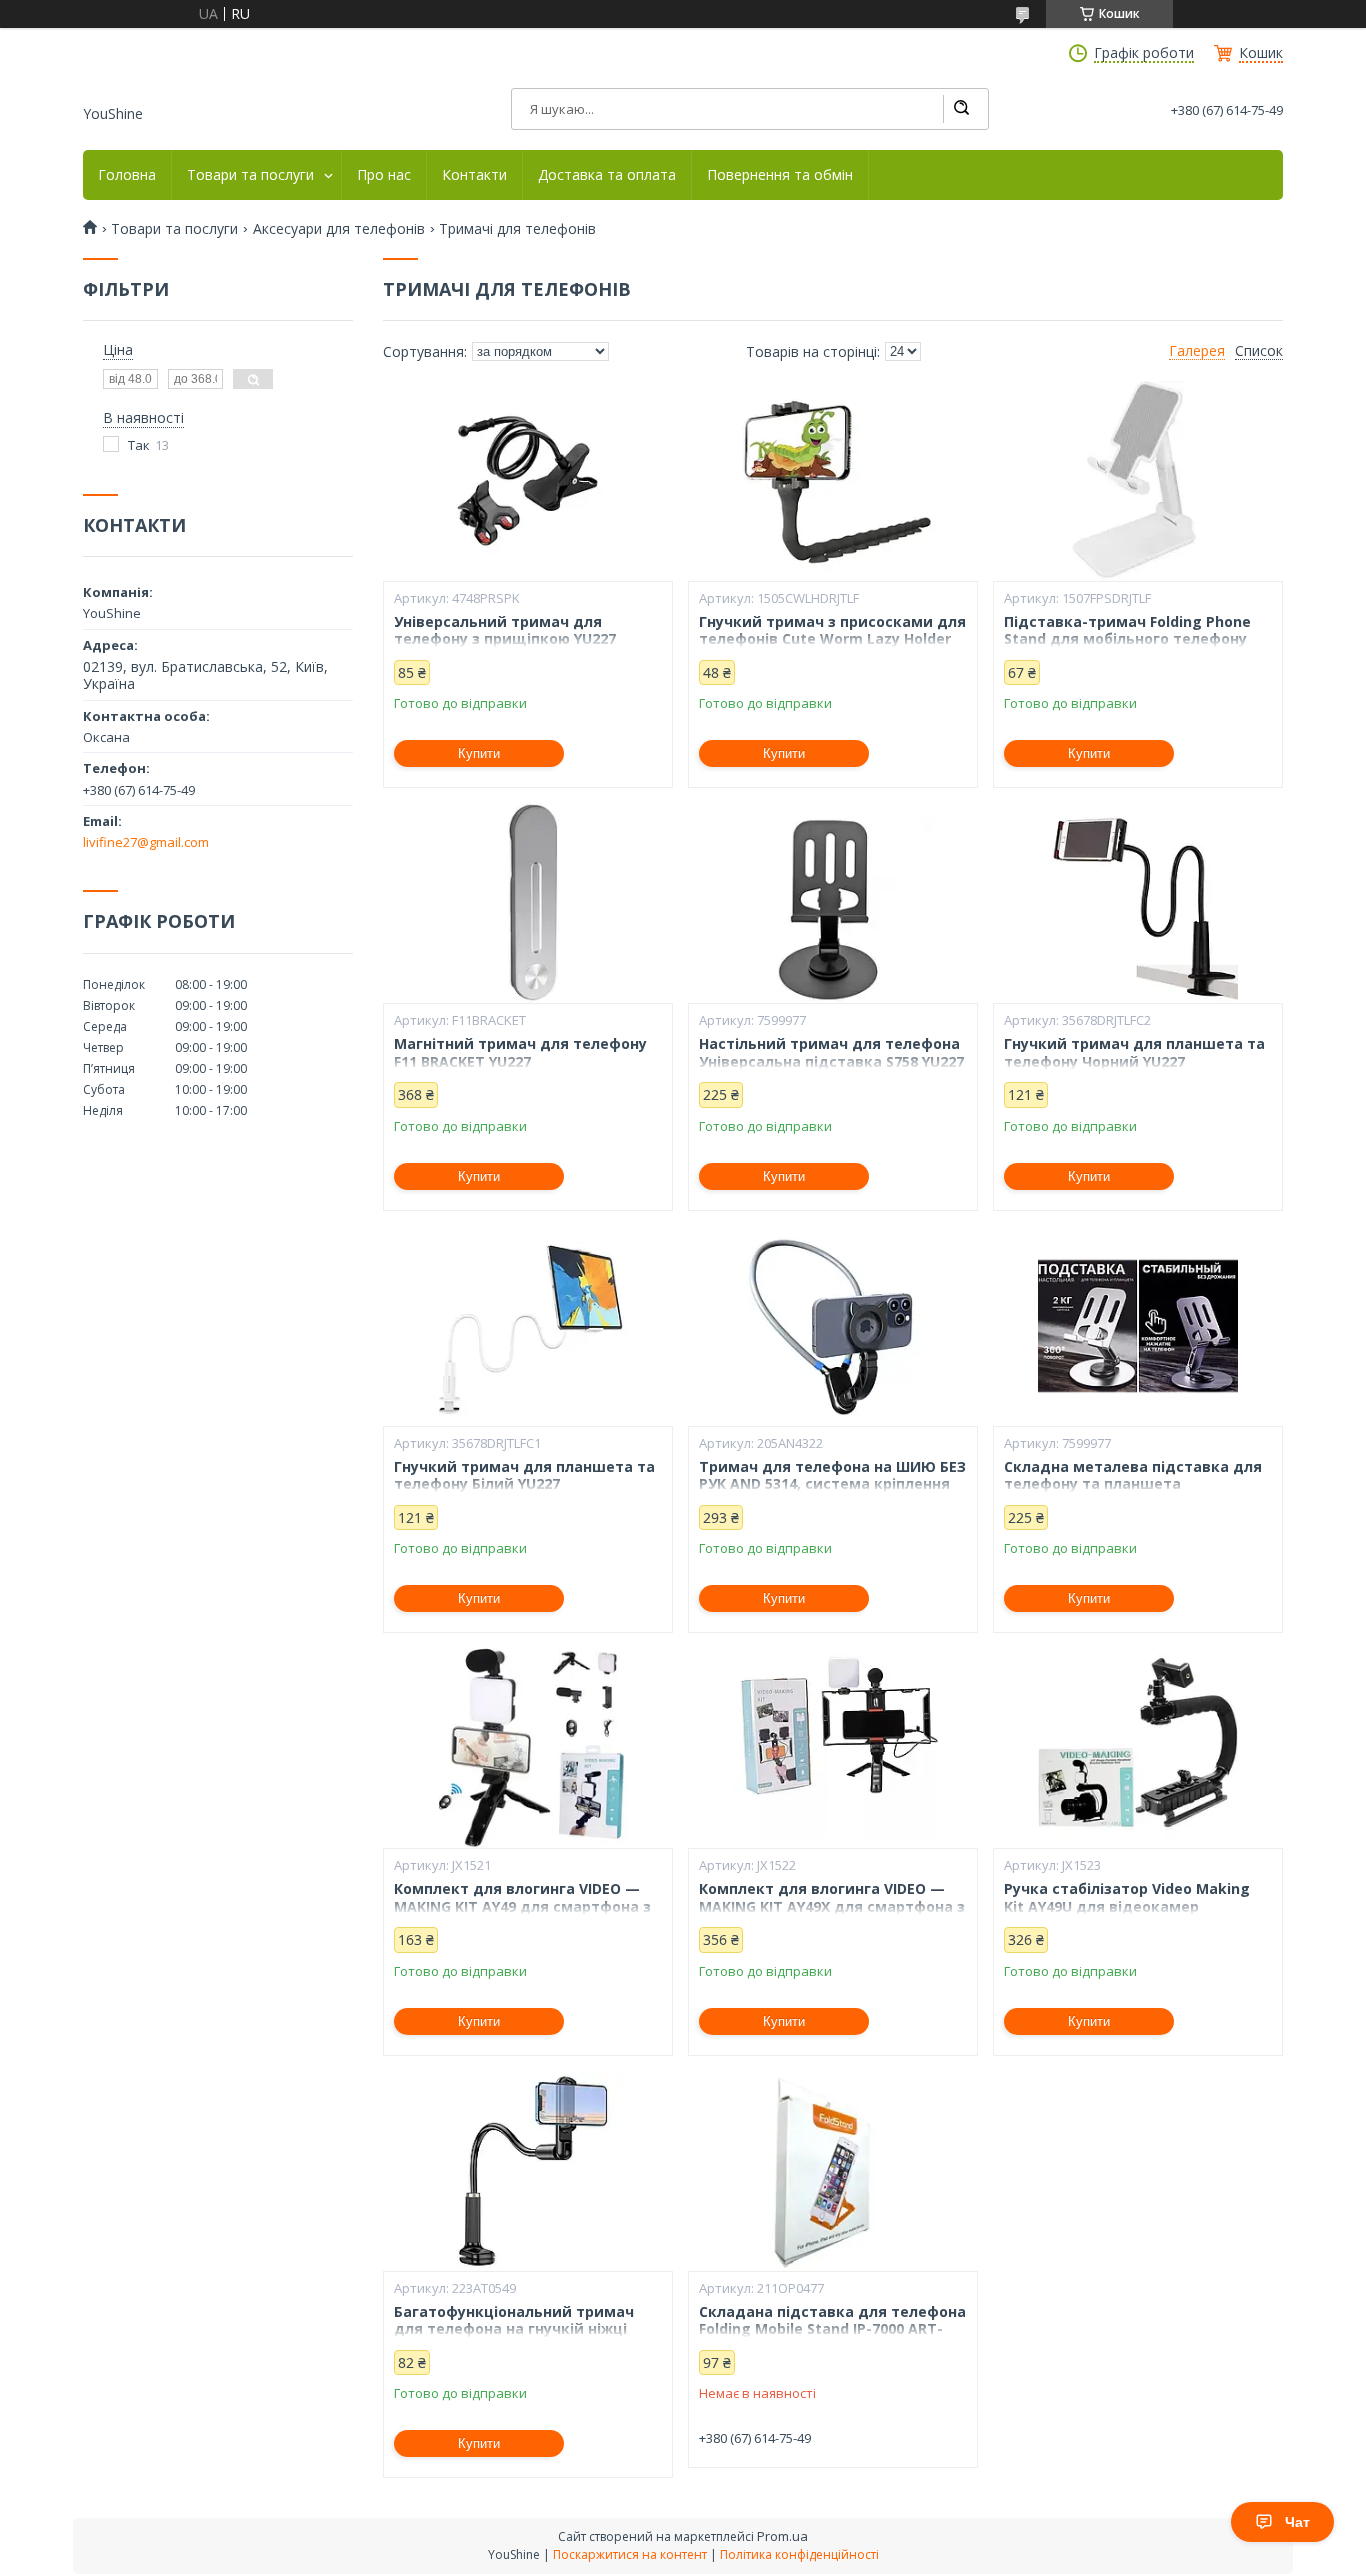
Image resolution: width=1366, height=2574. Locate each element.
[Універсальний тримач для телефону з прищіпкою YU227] (528, 481)
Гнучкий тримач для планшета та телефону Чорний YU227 (1134, 1052)
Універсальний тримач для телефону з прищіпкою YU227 (505, 630)
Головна (127, 175)
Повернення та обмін (780, 175)
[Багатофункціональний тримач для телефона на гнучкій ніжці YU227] (528, 2171)
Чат (1297, 2522)
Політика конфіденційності (799, 2554)
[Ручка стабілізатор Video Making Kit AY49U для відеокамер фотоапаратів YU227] (1138, 1748)
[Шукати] (961, 109)
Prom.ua (782, 2536)
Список (1259, 351)
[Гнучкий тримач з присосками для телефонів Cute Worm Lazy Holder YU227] (833, 481)
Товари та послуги (250, 175)
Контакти (474, 175)
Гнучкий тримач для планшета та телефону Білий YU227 (524, 1475)
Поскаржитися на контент (630, 2554)
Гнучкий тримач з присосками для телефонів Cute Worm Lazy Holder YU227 (832, 639)
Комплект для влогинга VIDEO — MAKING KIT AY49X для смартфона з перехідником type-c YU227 (832, 1906)
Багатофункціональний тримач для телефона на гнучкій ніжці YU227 (514, 2329)
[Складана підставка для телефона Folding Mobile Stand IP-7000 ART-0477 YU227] (833, 2171)
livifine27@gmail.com (146, 842)
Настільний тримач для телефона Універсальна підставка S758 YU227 (831, 1052)
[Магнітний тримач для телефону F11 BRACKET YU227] (528, 903)
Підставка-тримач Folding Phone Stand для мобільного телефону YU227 (1127, 639)
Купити (479, 753)
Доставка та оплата (607, 175)
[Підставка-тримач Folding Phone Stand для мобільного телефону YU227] (1138, 481)
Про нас (384, 175)
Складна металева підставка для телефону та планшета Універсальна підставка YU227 (1133, 1484)
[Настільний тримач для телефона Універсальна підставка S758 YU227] (833, 903)
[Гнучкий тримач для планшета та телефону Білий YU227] (528, 1326)
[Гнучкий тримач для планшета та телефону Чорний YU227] (1138, 903)
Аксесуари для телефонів (339, 229)
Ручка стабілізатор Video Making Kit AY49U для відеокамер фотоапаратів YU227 (1127, 1906)
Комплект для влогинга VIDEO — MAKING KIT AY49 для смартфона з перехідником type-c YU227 (522, 1906)
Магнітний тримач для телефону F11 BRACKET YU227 (520, 1052)
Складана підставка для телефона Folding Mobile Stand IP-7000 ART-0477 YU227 (832, 2329)
